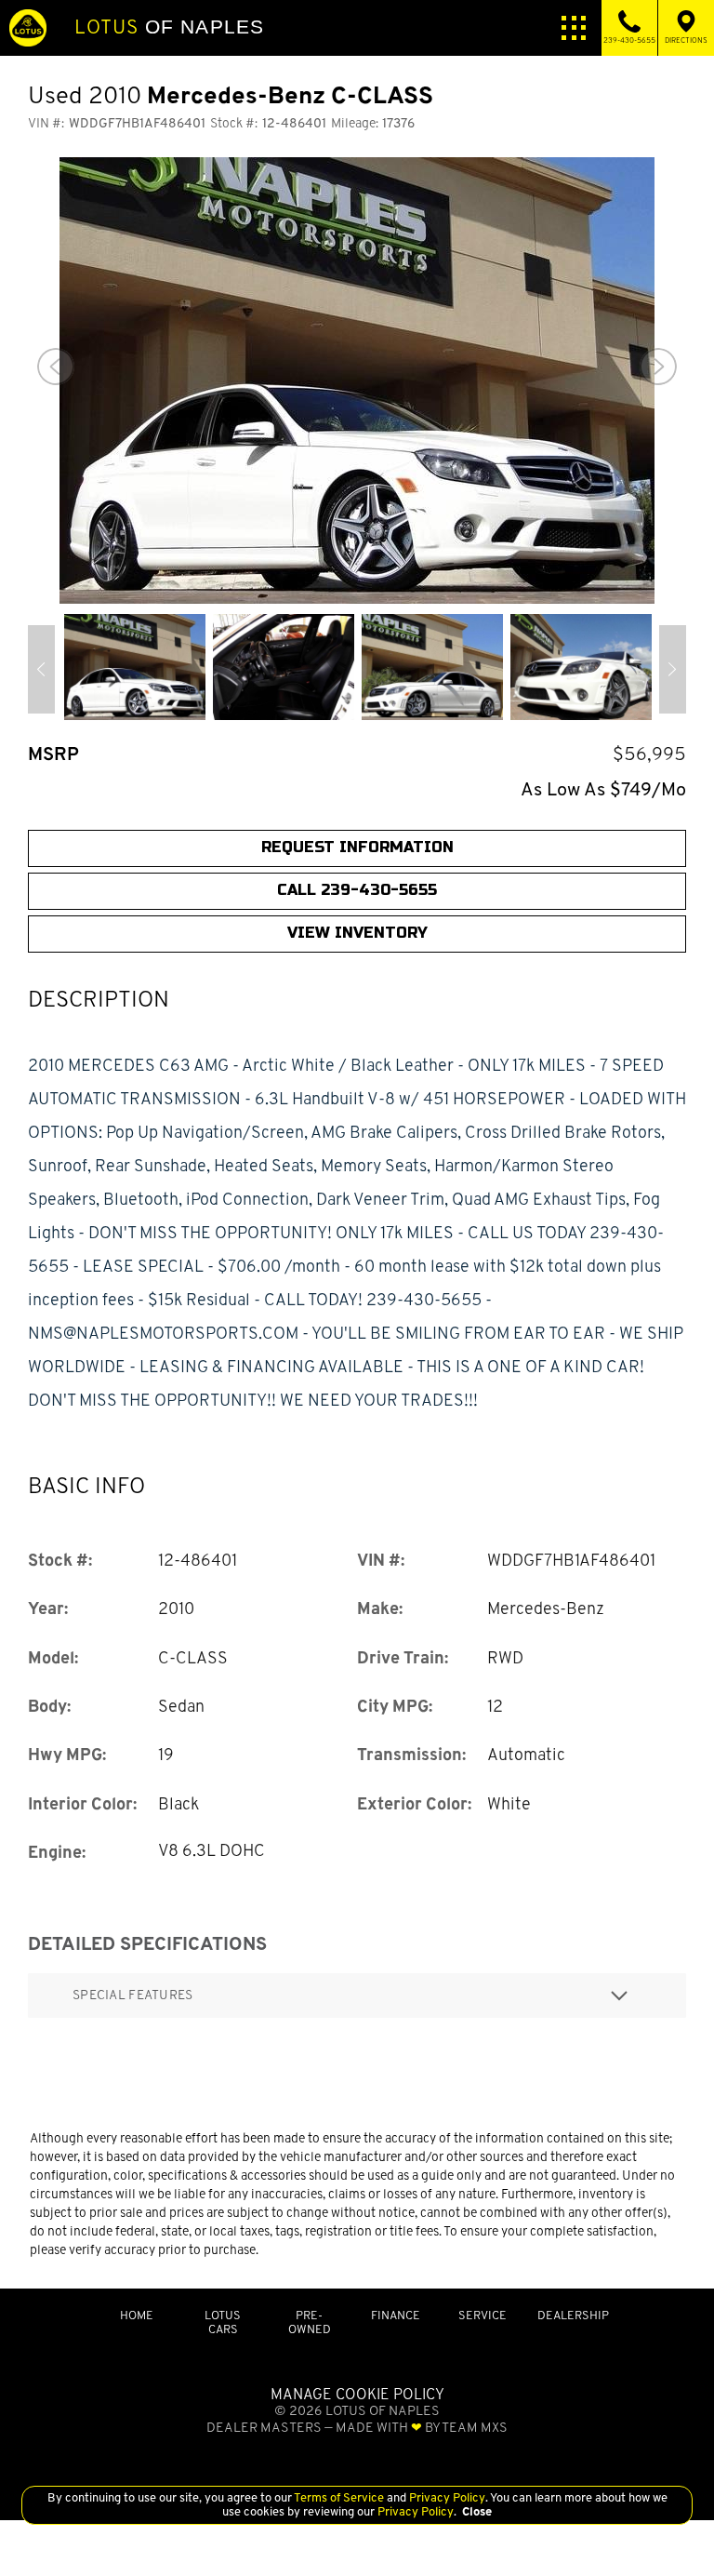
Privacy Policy (446, 2497)
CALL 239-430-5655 (357, 890)
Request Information (357, 847)
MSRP (53, 754)
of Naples (169, 27)
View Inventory (357, 933)
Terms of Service (339, 2497)
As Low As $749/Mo (603, 789)
